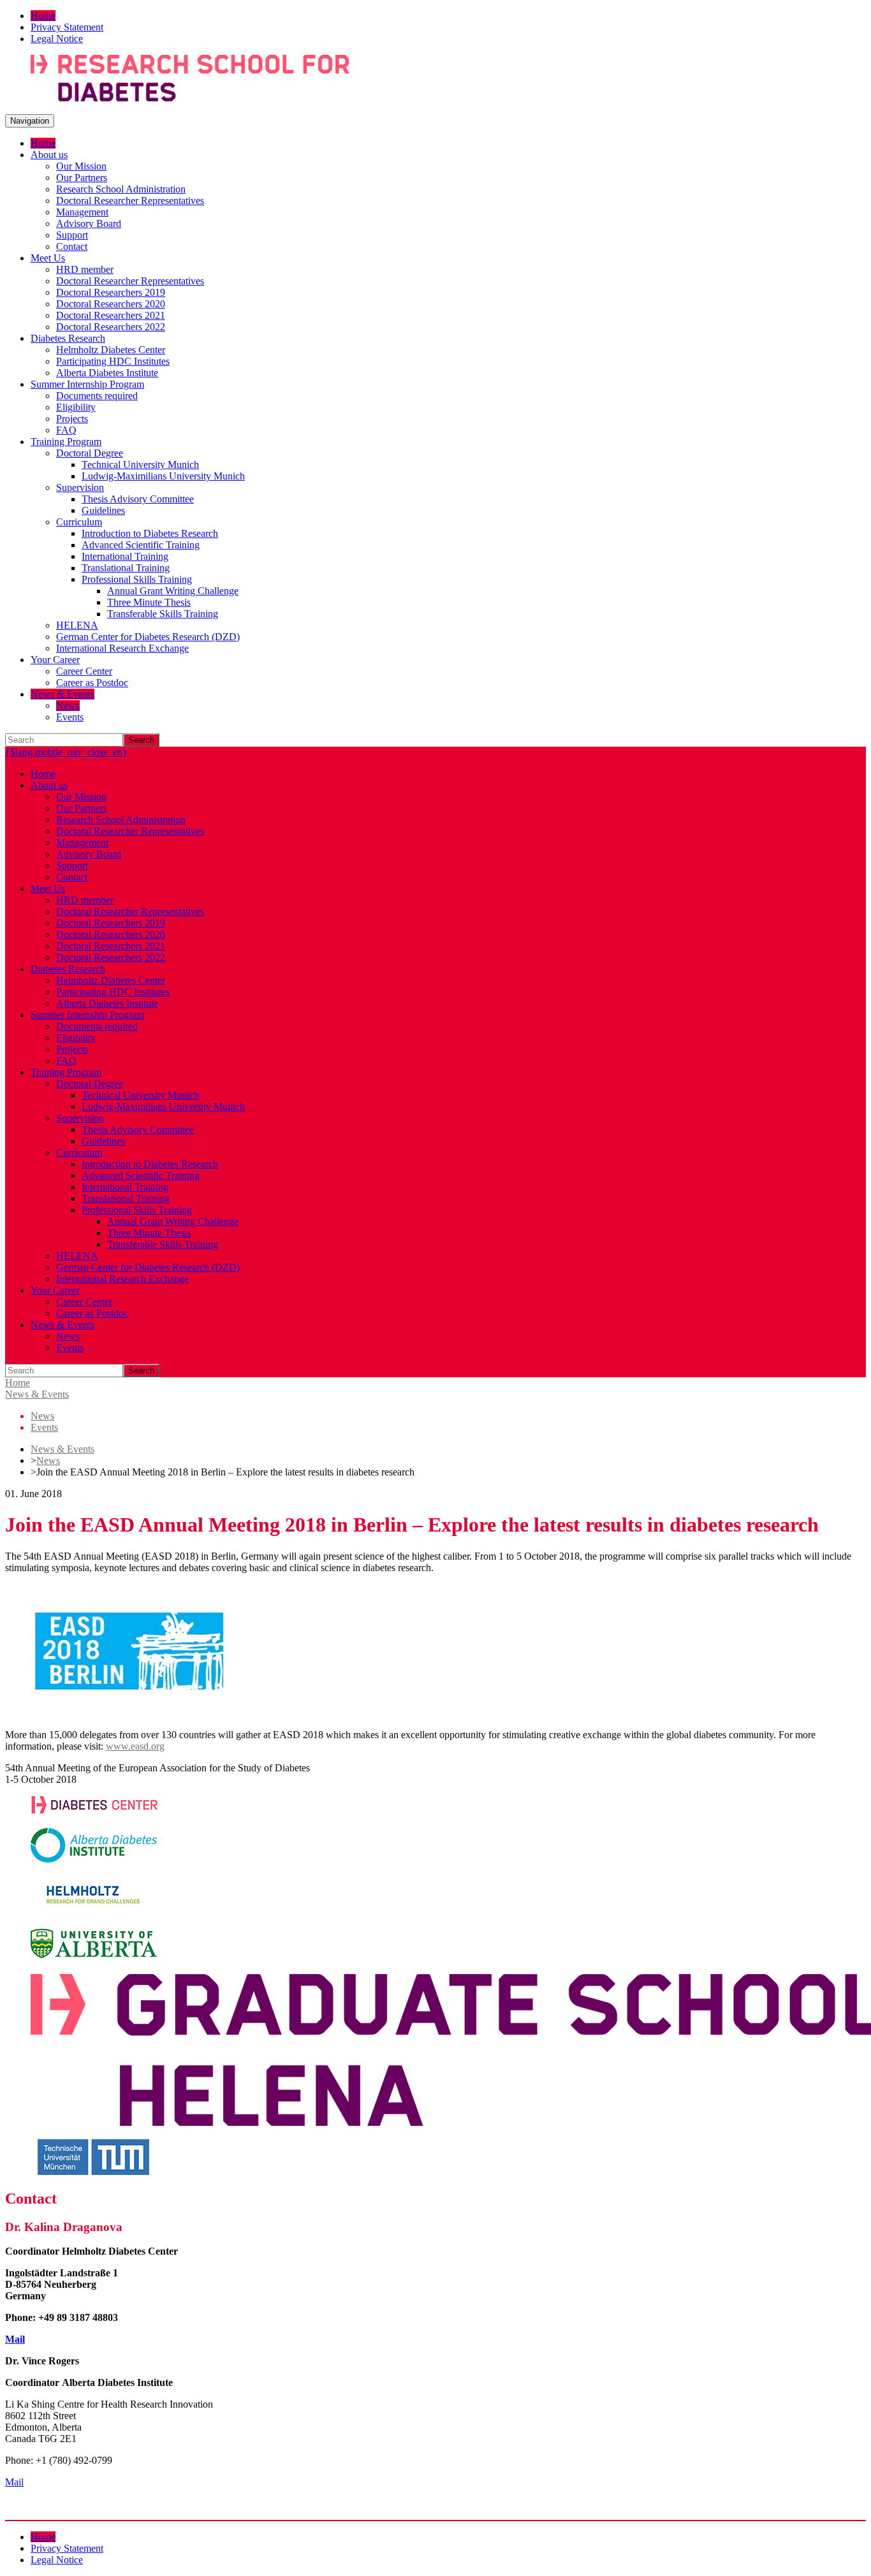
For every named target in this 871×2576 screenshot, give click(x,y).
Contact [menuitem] (72, 246)
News (48, 1460)
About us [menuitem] (49, 155)
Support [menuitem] (72, 235)
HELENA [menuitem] (77, 625)
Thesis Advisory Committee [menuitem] (138, 499)
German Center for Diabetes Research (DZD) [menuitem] (148, 637)
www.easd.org (135, 1746)
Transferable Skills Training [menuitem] (163, 614)
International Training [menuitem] (125, 556)
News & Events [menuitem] (62, 694)
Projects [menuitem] (72, 419)
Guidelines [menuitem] (103, 510)
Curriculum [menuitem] (79, 522)
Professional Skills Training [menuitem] (137, 579)
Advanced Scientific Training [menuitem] (141, 545)
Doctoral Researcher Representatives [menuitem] (130, 201)
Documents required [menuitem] (97, 396)
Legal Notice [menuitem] (57, 39)
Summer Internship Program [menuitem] (87, 384)
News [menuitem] (68, 706)
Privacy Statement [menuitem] (67, 27)
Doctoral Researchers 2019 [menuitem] (111, 292)
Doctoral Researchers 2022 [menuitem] (111, 327)
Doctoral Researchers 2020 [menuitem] (111, 304)
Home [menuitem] (43, 16)
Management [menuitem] (82, 212)
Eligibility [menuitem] (76, 407)
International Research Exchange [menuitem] (122, 648)
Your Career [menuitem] (55, 660)
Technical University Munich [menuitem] (140, 465)
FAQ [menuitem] (66, 430)
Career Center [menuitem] (84, 671)
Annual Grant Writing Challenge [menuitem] (173, 591)
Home (18, 1383)
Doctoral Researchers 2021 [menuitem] (111, 315)
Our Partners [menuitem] (82, 178)
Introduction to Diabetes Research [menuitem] (150, 533)
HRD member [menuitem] (85, 269)
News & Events (37, 1394)
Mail (15, 2339)
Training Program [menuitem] (66, 442)
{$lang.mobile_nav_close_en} (66, 752)
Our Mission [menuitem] (81, 166)
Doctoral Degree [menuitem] (90, 453)
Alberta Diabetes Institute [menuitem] (107, 373)
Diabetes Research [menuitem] (68, 338)
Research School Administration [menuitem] (121, 189)
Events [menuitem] (70, 717)
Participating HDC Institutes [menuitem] (113, 361)
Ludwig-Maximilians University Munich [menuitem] (163, 476)
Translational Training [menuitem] (126, 568)
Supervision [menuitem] (80, 487)
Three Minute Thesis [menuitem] (149, 602)
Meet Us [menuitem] (48, 258)
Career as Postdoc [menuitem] (92, 683)
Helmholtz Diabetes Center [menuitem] (111, 350)
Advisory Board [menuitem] (89, 223)
